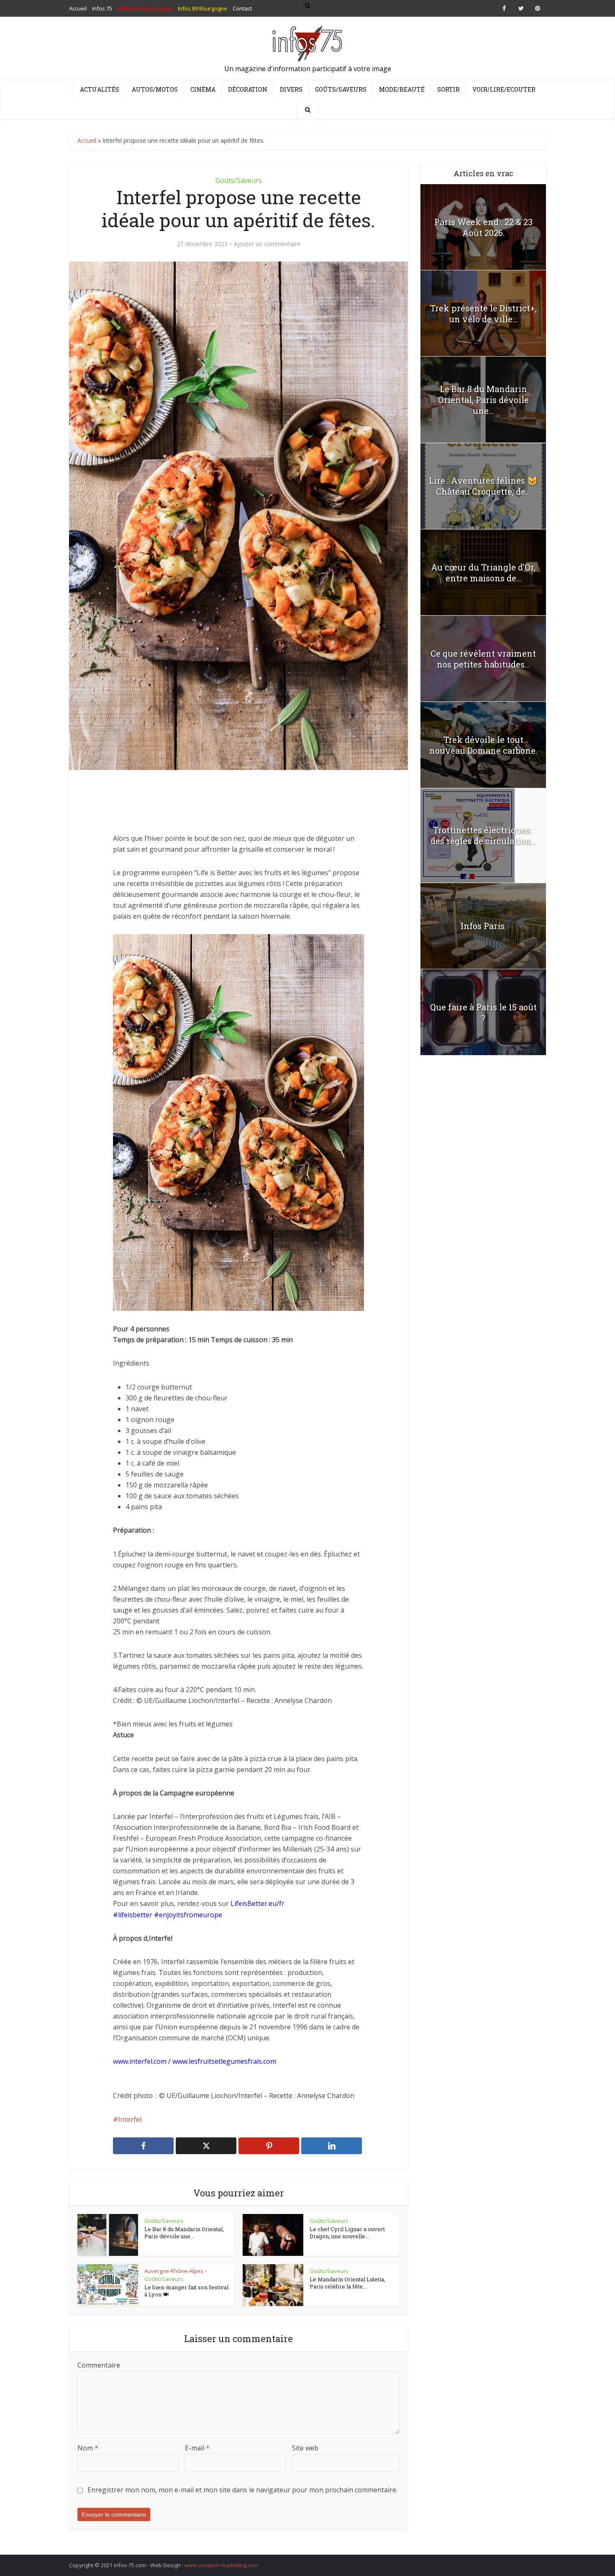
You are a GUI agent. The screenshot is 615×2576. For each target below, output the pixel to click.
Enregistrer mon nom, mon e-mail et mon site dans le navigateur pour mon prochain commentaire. (242, 2490)
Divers (291, 89)
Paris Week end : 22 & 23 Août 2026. (483, 227)
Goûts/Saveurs (341, 89)
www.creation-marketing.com (221, 2565)
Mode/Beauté (402, 89)
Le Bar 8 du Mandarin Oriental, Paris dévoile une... (184, 2233)
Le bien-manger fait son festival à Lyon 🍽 (186, 2291)
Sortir (448, 89)
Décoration (248, 89)
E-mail (197, 2448)
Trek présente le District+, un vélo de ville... (483, 313)
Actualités (100, 89)
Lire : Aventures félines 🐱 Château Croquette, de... (483, 486)
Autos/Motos (155, 89)
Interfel (130, 2119)
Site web (305, 2448)
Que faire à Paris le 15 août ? (483, 1012)
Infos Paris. (483, 926)
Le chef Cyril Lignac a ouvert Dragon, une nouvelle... (347, 2233)
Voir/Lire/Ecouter (504, 89)
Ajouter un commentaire (267, 244)
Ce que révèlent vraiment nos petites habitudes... (483, 659)
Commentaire (99, 2365)
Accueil (87, 140)
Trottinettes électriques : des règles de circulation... (483, 835)
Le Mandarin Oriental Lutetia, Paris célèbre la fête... (347, 2283)
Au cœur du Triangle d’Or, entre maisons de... (483, 573)
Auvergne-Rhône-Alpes (174, 2271)
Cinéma (203, 89)
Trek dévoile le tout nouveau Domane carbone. (483, 745)
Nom (88, 2448)
